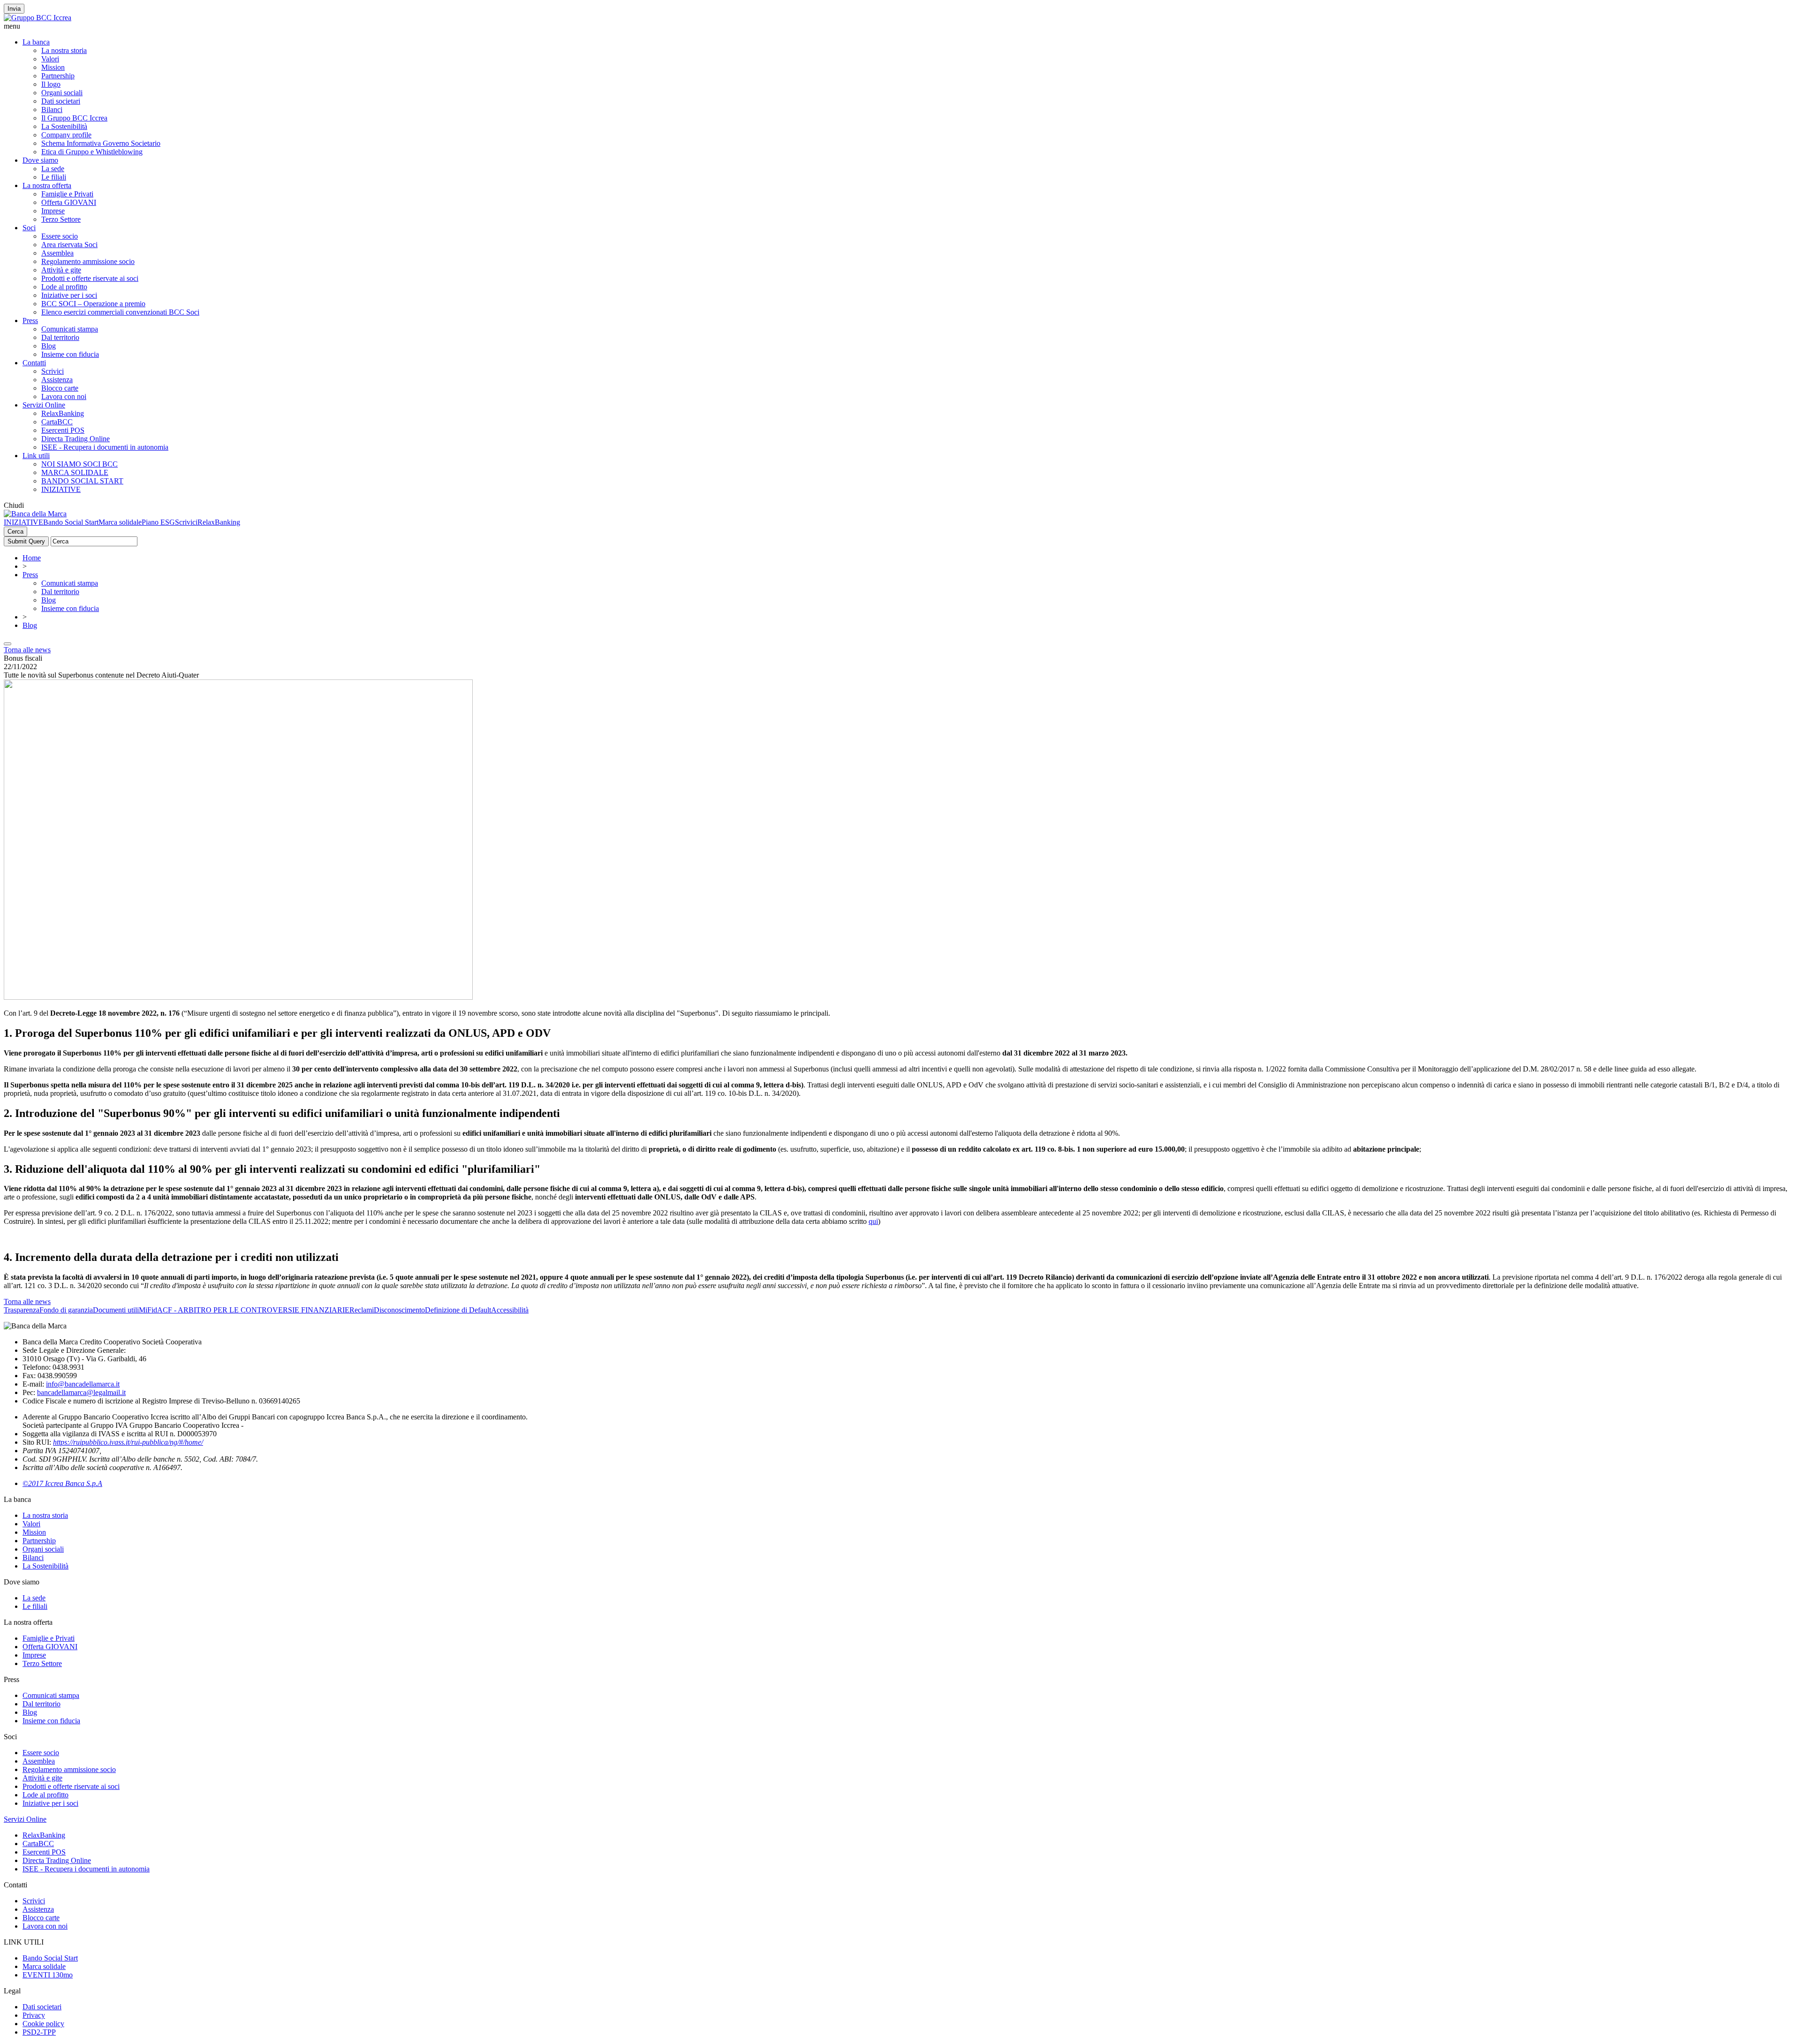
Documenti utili (116, 1310)
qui (873, 1221)
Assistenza (57, 380)
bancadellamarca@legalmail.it (81, 1392)
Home (32, 558)
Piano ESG (158, 522)
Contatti (34, 363)
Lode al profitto (64, 287)
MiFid (148, 1310)
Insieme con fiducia (70, 354)
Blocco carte (60, 388)
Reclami (362, 1310)
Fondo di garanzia (66, 1310)
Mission (53, 67)
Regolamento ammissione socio (88, 261)
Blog (49, 346)
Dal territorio (60, 337)
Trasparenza (22, 1310)
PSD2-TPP (39, 2032)
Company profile (66, 135)
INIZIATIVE (61, 489)
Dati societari (61, 101)
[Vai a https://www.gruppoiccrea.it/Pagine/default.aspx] (38, 18)
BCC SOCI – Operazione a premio (93, 304)
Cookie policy (43, 2024)
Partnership (58, 76)
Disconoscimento (399, 1310)
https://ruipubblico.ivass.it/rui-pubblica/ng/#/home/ (128, 1442)
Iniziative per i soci (69, 295)
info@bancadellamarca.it (83, 1384)
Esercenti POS (63, 430)
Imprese (53, 211)
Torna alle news (27, 650)
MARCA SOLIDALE (75, 472)
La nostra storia (64, 50)
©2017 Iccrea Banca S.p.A (62, 1483)
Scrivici (53, 371)
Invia (14, 9)
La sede (53, 169)
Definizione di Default (458, 1310)
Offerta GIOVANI (69, 202)
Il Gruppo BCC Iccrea (74, 118)
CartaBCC (57, 422)
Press (30, 321)
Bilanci (52, 109)
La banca (36, 42)
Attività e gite (61, 270)
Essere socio (60, 236)
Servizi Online (44, 405)
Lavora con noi (64, 396)
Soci (29, 228)
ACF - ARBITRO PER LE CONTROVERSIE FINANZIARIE (253, 1310)
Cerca (15, 532)
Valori (50, 59)
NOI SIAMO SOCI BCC (79, 464)
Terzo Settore (61, 219)
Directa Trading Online (76, 439)
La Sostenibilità (64, 126)
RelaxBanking (63, 413)
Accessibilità (510, 1310)
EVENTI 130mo (48, 1975)
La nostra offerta (47, 185)
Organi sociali (62, 93)
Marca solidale (120, 522)
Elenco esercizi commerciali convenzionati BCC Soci (120, 312)
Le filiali (54, 177)
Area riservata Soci (69, 245)
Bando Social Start (71, 522)
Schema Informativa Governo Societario (101, 143)
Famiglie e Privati (67, 194)
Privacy (34, 2015)
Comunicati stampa (70, 329)
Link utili (36, 456)
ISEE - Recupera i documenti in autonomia (105, 447)
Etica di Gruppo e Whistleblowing (92, 152)
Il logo (51, 84)
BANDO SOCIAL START (82, 481)
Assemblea (57, 253)
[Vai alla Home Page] (35, 514)
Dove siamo (40, 160)
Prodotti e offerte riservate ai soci (90, 278)
